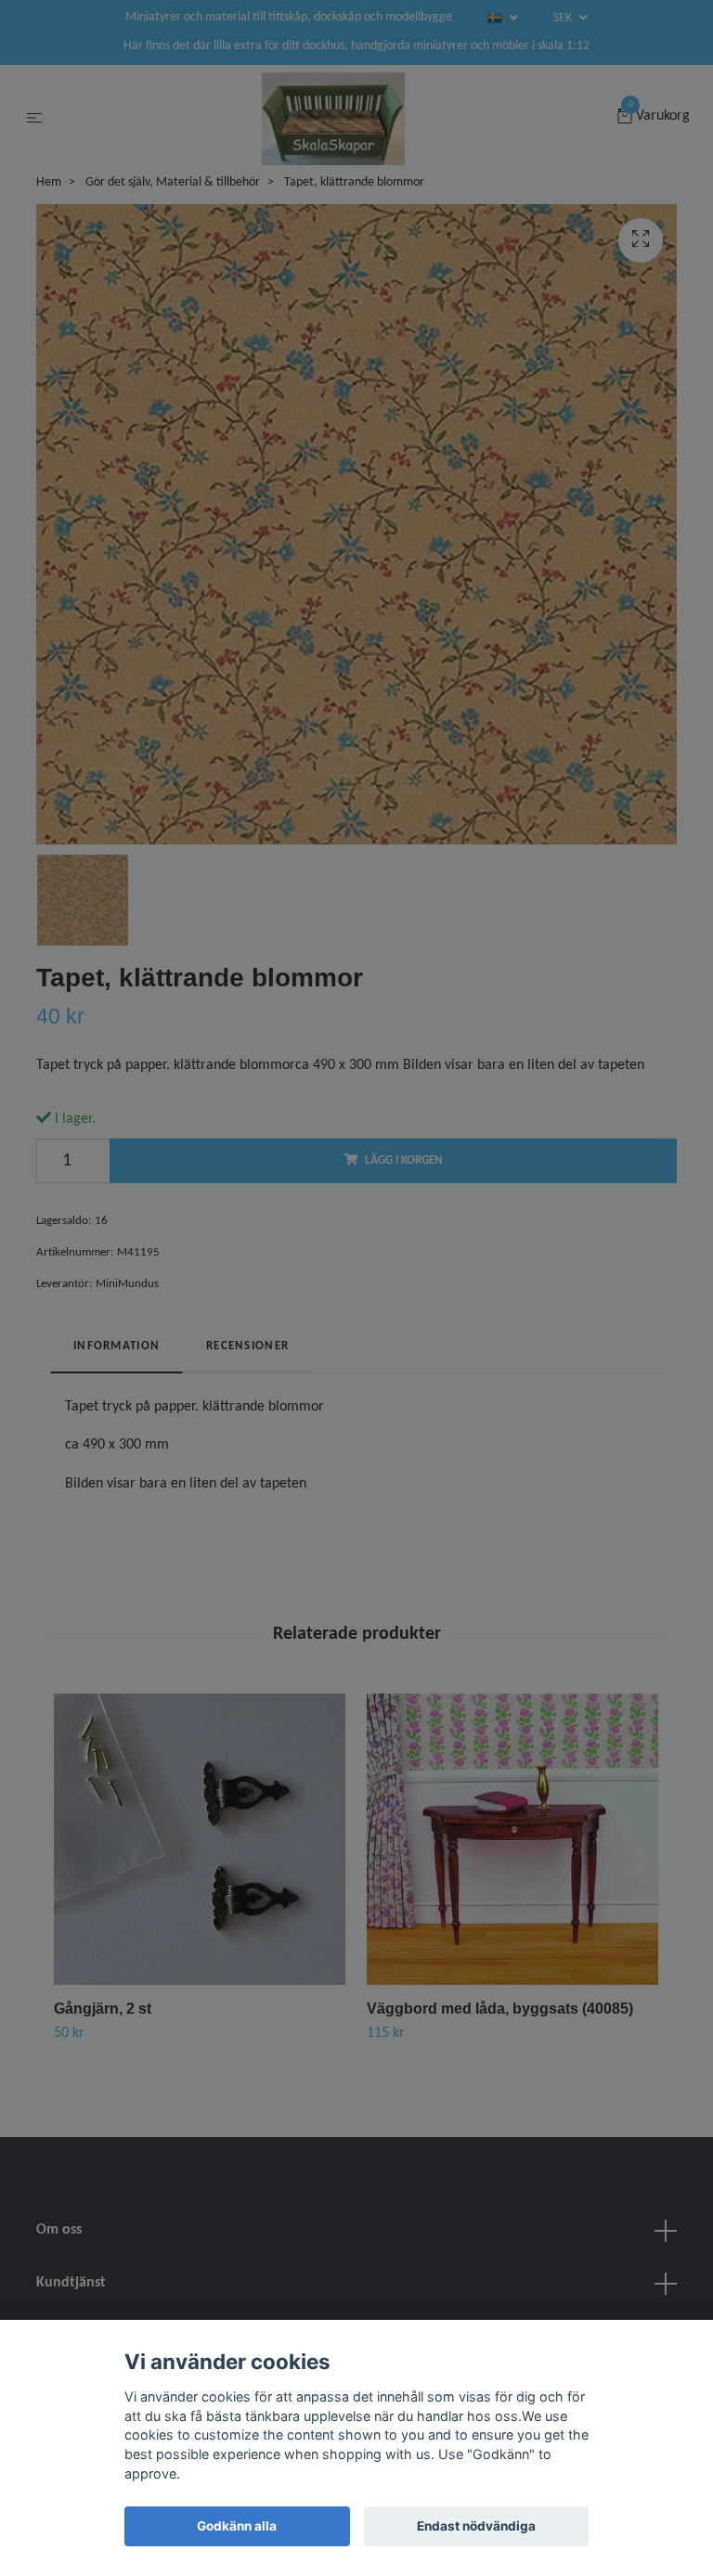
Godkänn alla (237, 2526)
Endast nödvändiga (476, 2526)
